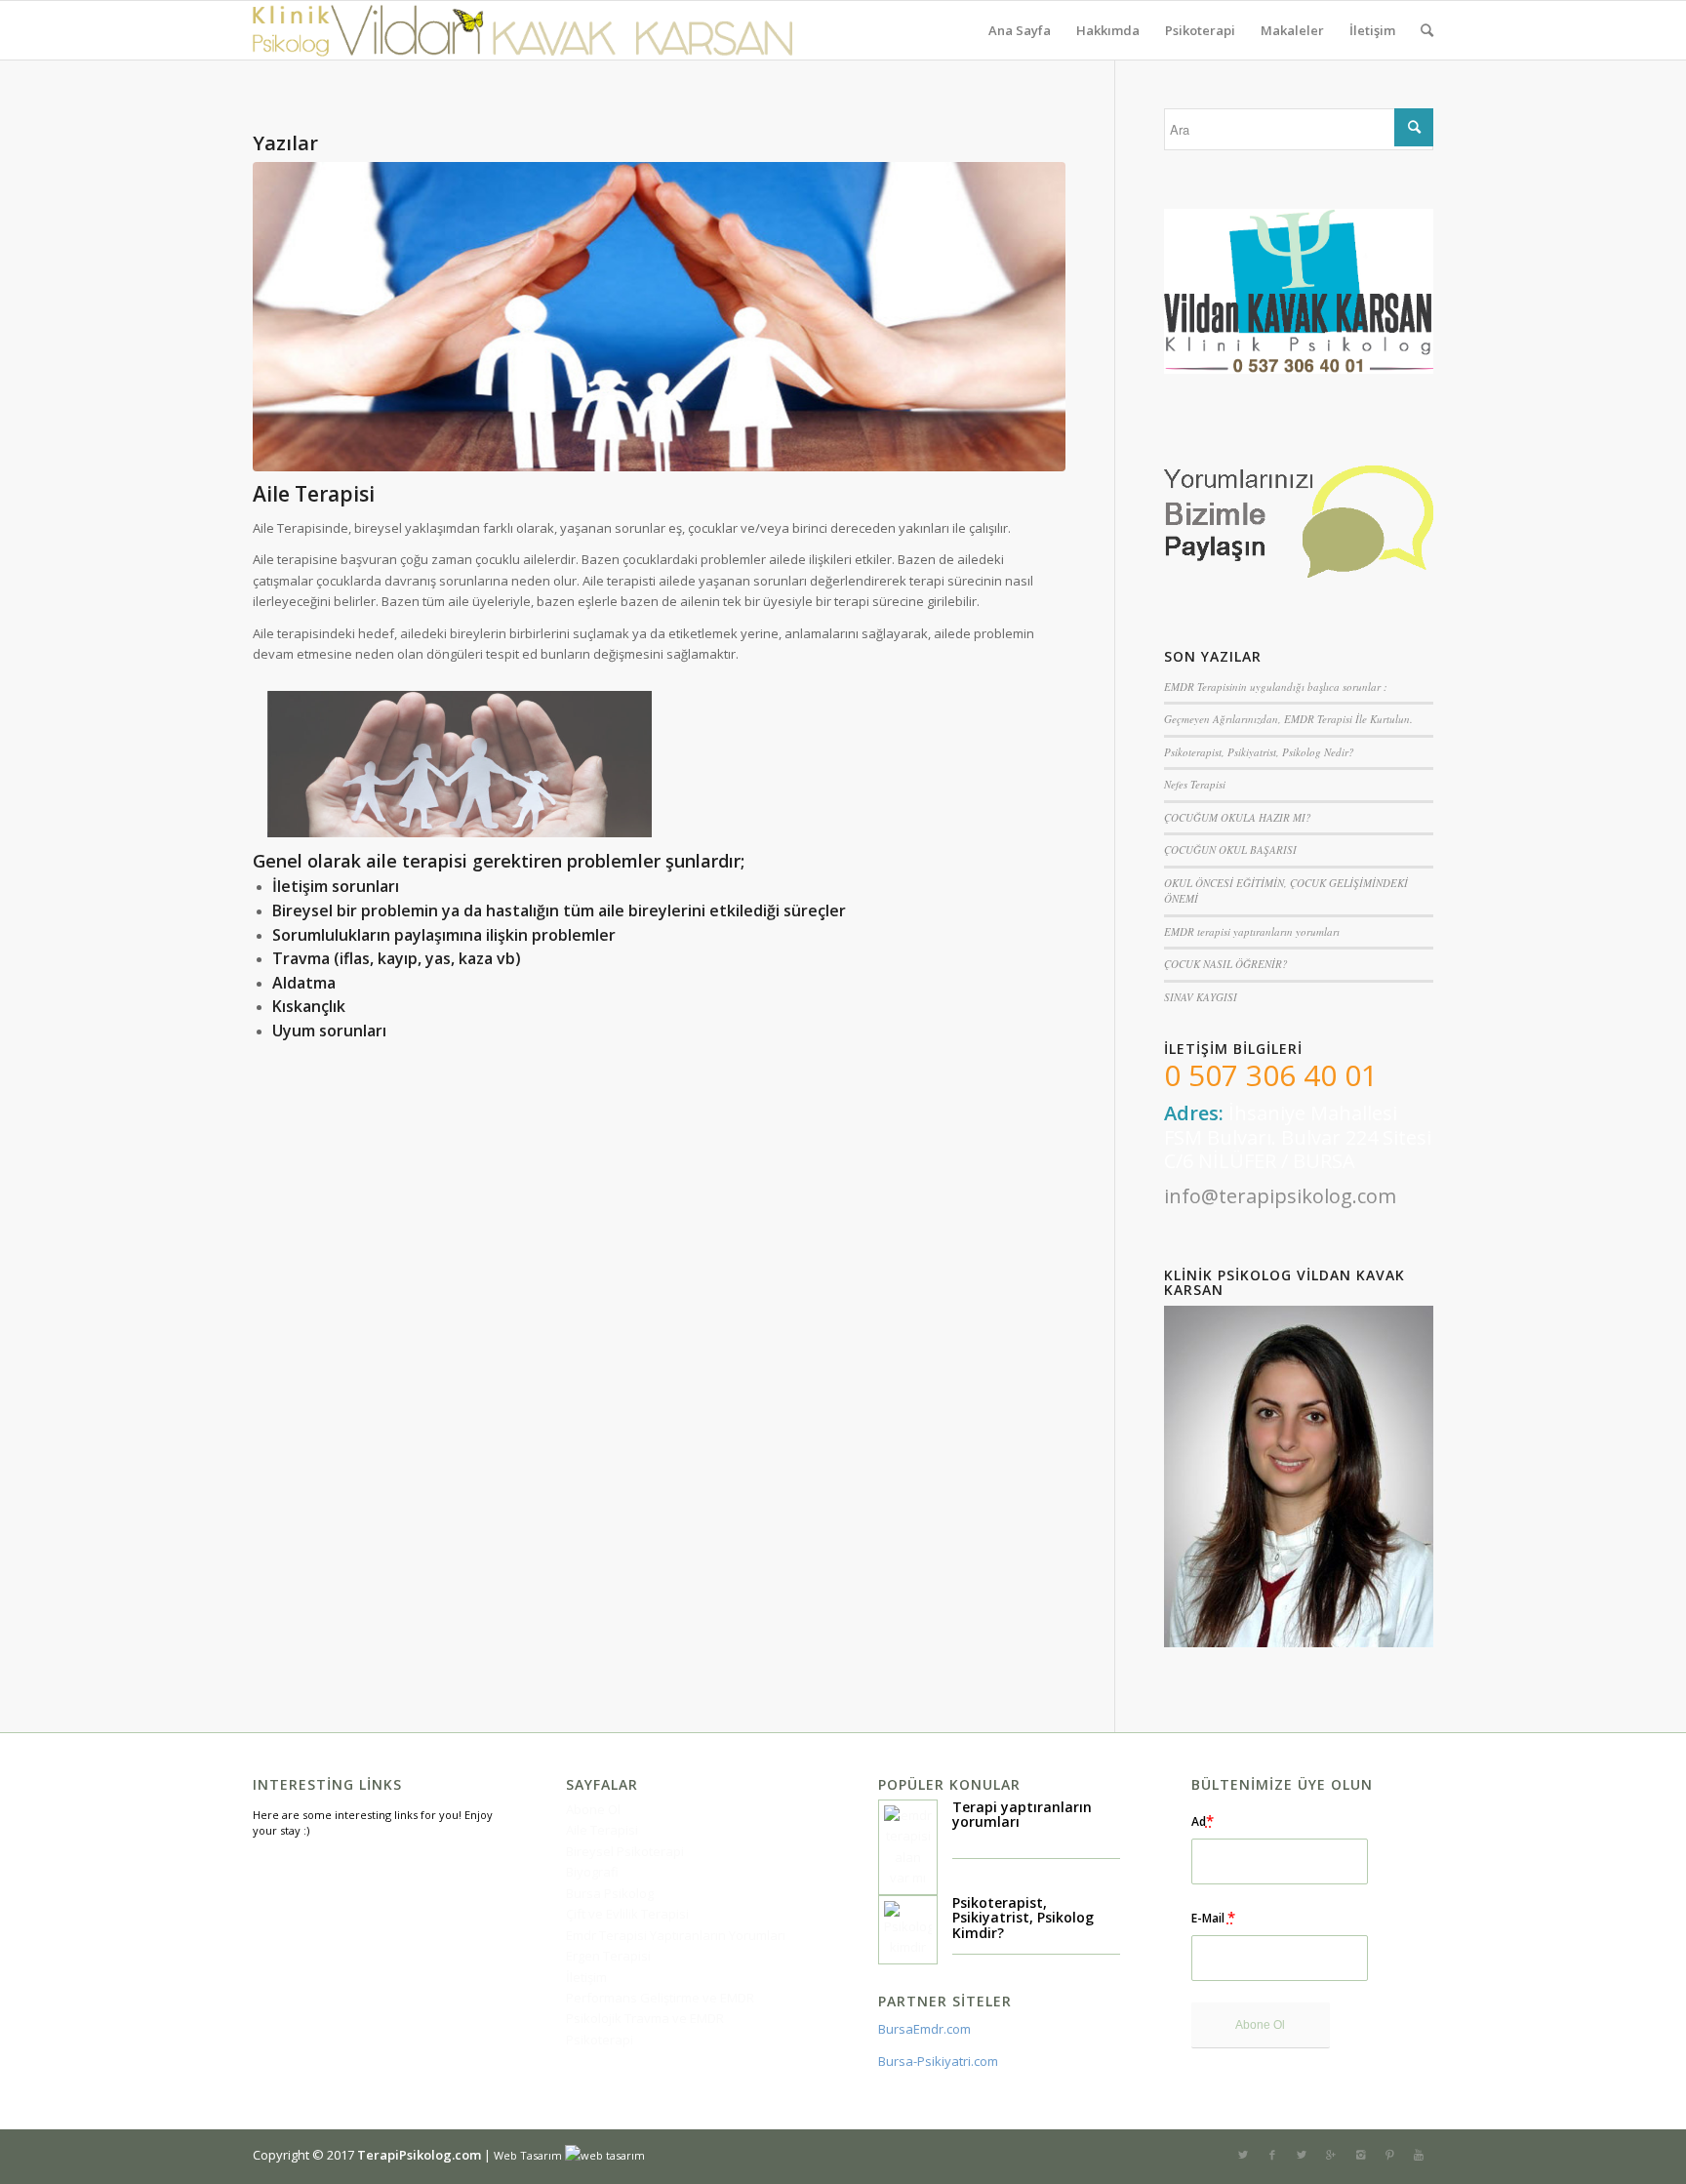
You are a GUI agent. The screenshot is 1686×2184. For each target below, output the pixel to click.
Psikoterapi (600, 2040)
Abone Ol (593, 1809)
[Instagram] (1360, 2155)
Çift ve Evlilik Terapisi (627, 1914)
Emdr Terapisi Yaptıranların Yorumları (676, 1935)
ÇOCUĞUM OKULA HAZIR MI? (1238, 817)
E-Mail (1213, 1917)
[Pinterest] (1389, 2155)
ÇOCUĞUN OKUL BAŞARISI (1230, 849)
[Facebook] (1272, 2155)
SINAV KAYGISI (1201, 997)
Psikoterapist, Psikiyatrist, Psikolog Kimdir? (1023, 1918)
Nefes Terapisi (1195, 784)
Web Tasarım (528, 2155)
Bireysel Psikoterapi (625, 1851)
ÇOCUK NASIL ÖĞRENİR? (1226, 964)
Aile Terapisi (314, 494)
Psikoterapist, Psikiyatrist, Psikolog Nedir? (1259, 752)
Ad (1203, 1820)
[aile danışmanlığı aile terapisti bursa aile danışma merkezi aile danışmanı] (659, 317)
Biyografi (592, 1872)
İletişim (586, 1977)
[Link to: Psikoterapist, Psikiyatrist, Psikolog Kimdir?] (908, 1930)
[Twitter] (1243, 2155)
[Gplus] (1331, 2155)
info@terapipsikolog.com (1280, 1196)
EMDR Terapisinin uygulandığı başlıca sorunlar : (1276, 687)
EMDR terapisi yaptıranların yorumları (1252, 931)
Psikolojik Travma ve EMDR (645, 2018)
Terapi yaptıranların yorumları (1022, 1814)
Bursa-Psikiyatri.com (938, 2061)
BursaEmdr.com (924, 2029)
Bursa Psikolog (610, 1893)
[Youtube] (1419, 2155)
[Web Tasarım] (616, 2155)
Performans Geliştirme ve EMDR (660, 1998)
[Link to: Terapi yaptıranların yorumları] (908, 1847)
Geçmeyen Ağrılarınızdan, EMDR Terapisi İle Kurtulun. (1288, 719)
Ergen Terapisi (608, 1956)
